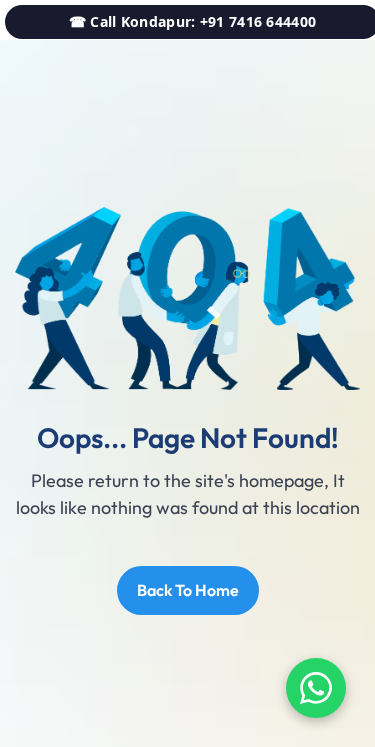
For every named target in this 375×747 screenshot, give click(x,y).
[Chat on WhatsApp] (316, 688)
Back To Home (188, 590)
